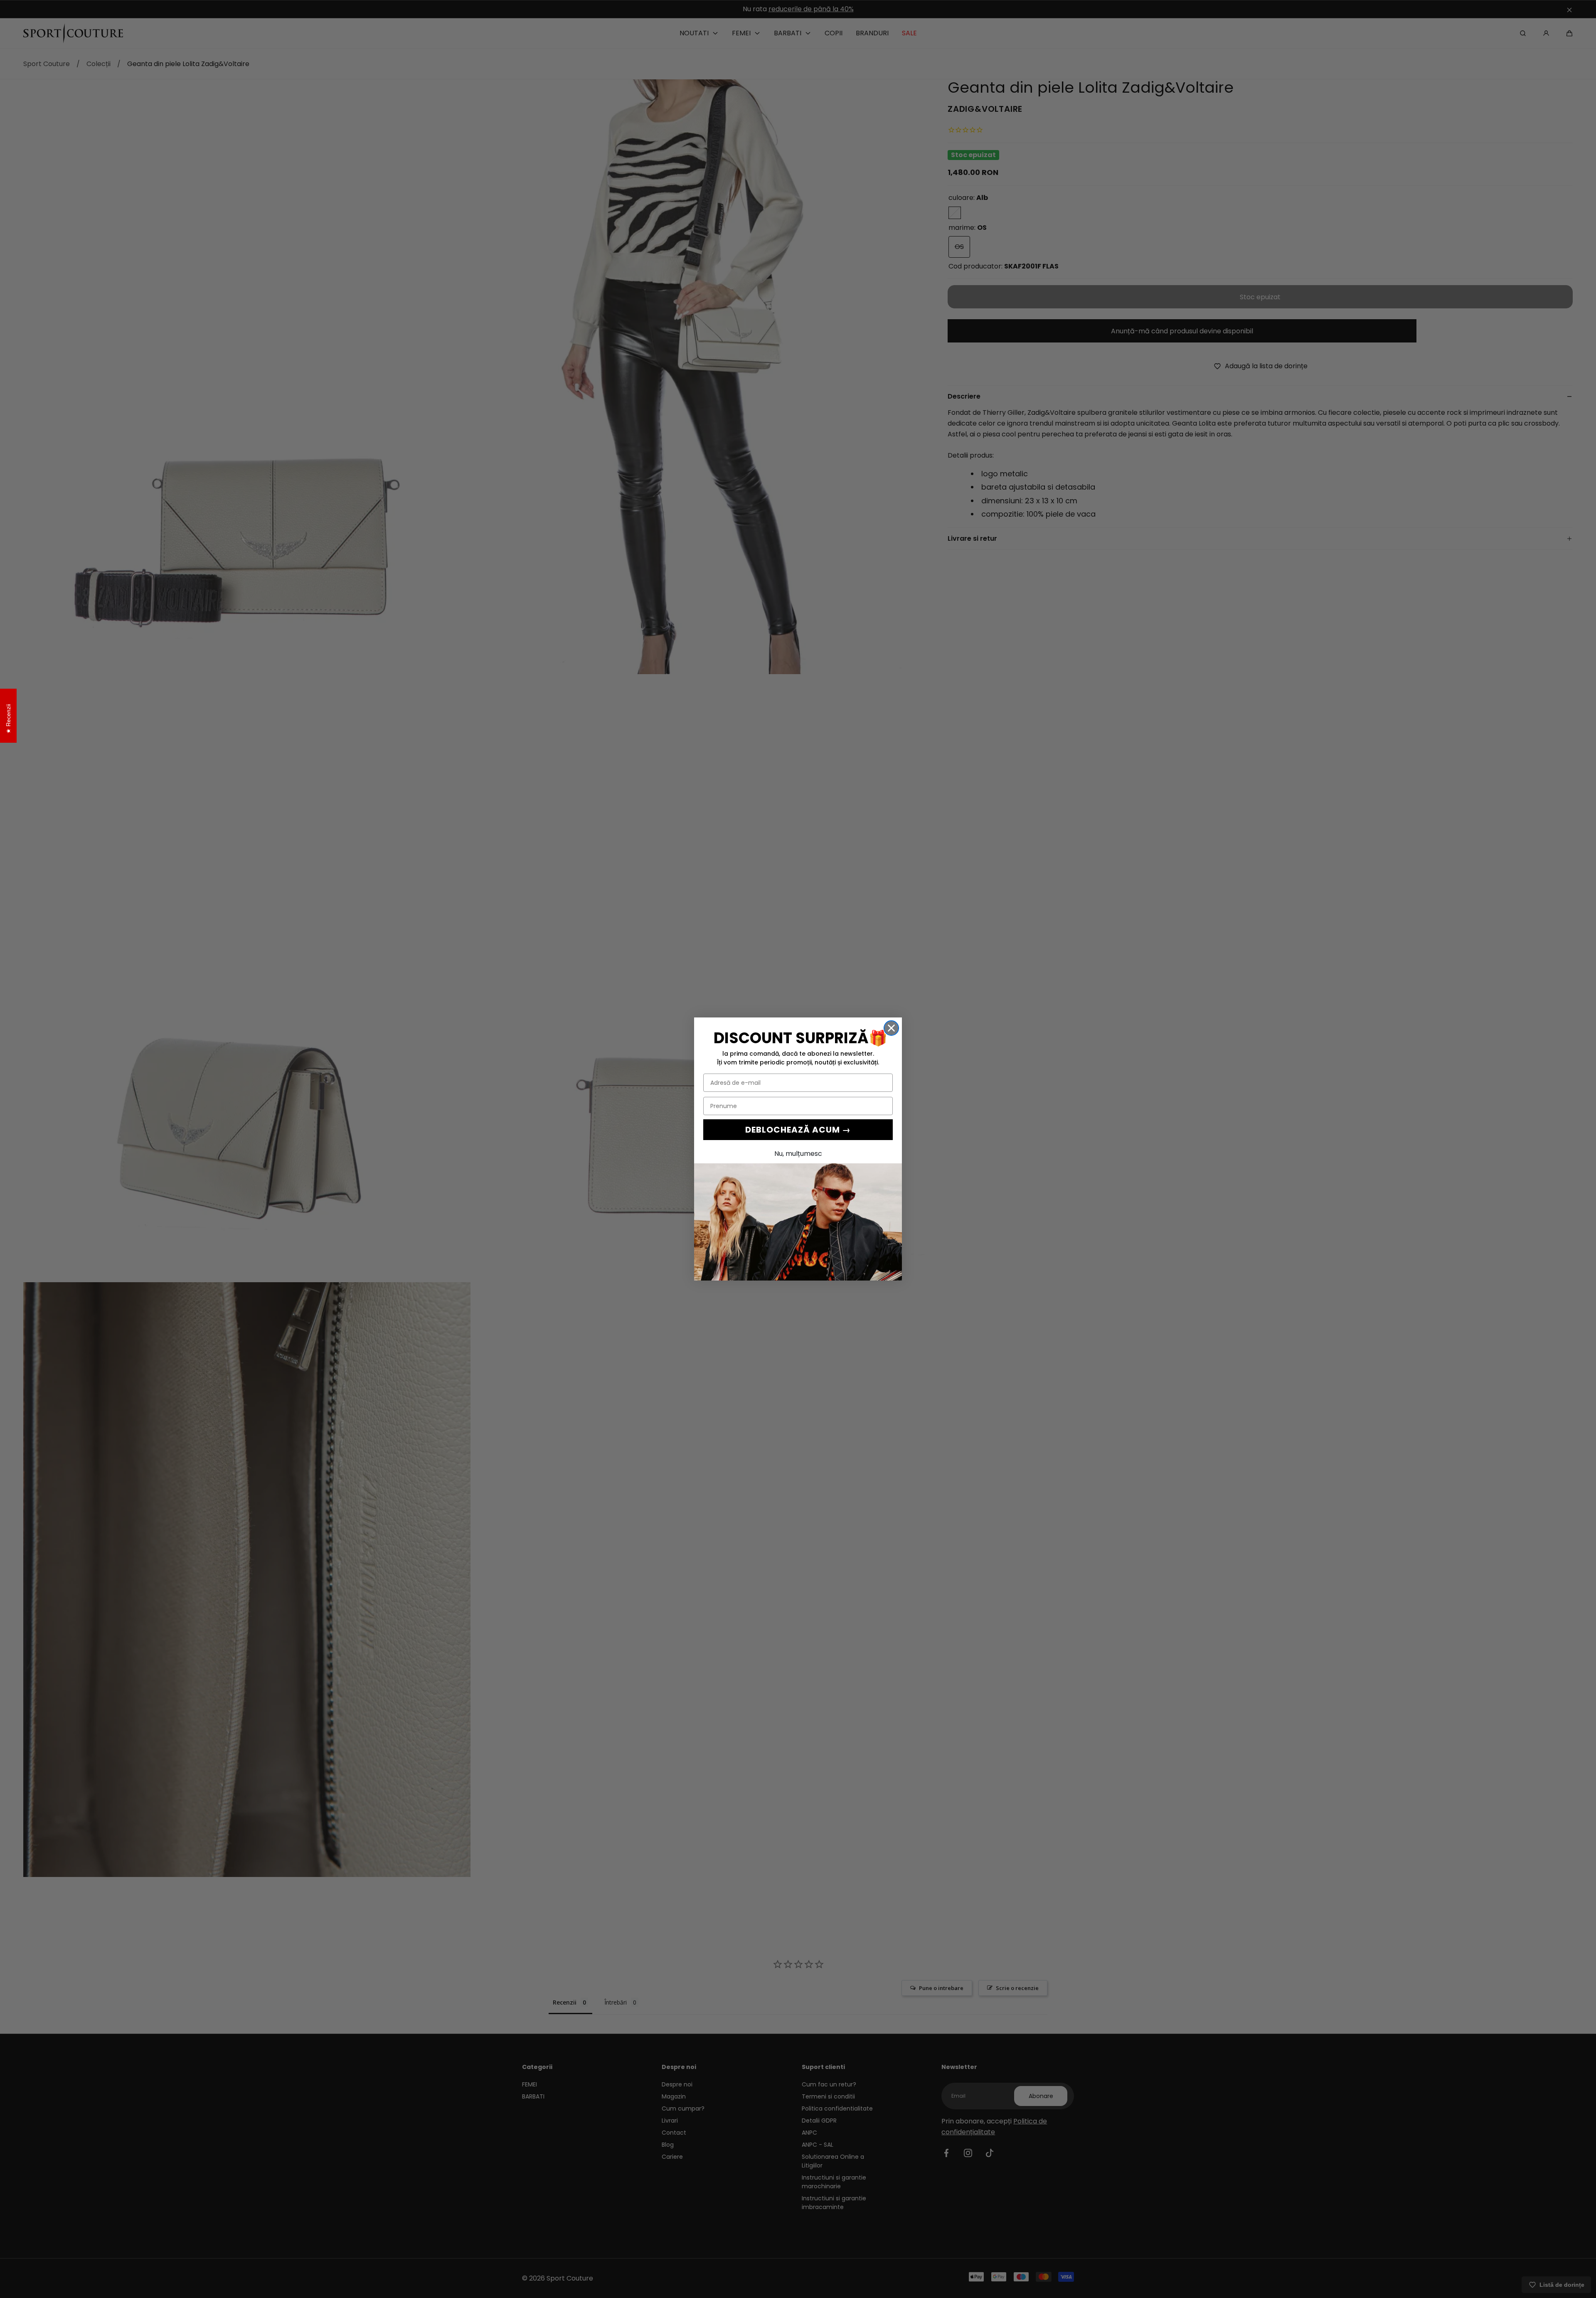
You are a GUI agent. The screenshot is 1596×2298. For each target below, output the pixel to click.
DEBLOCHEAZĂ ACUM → (798, 1130)
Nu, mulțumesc (798, 1154)
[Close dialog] (891, 1028)
